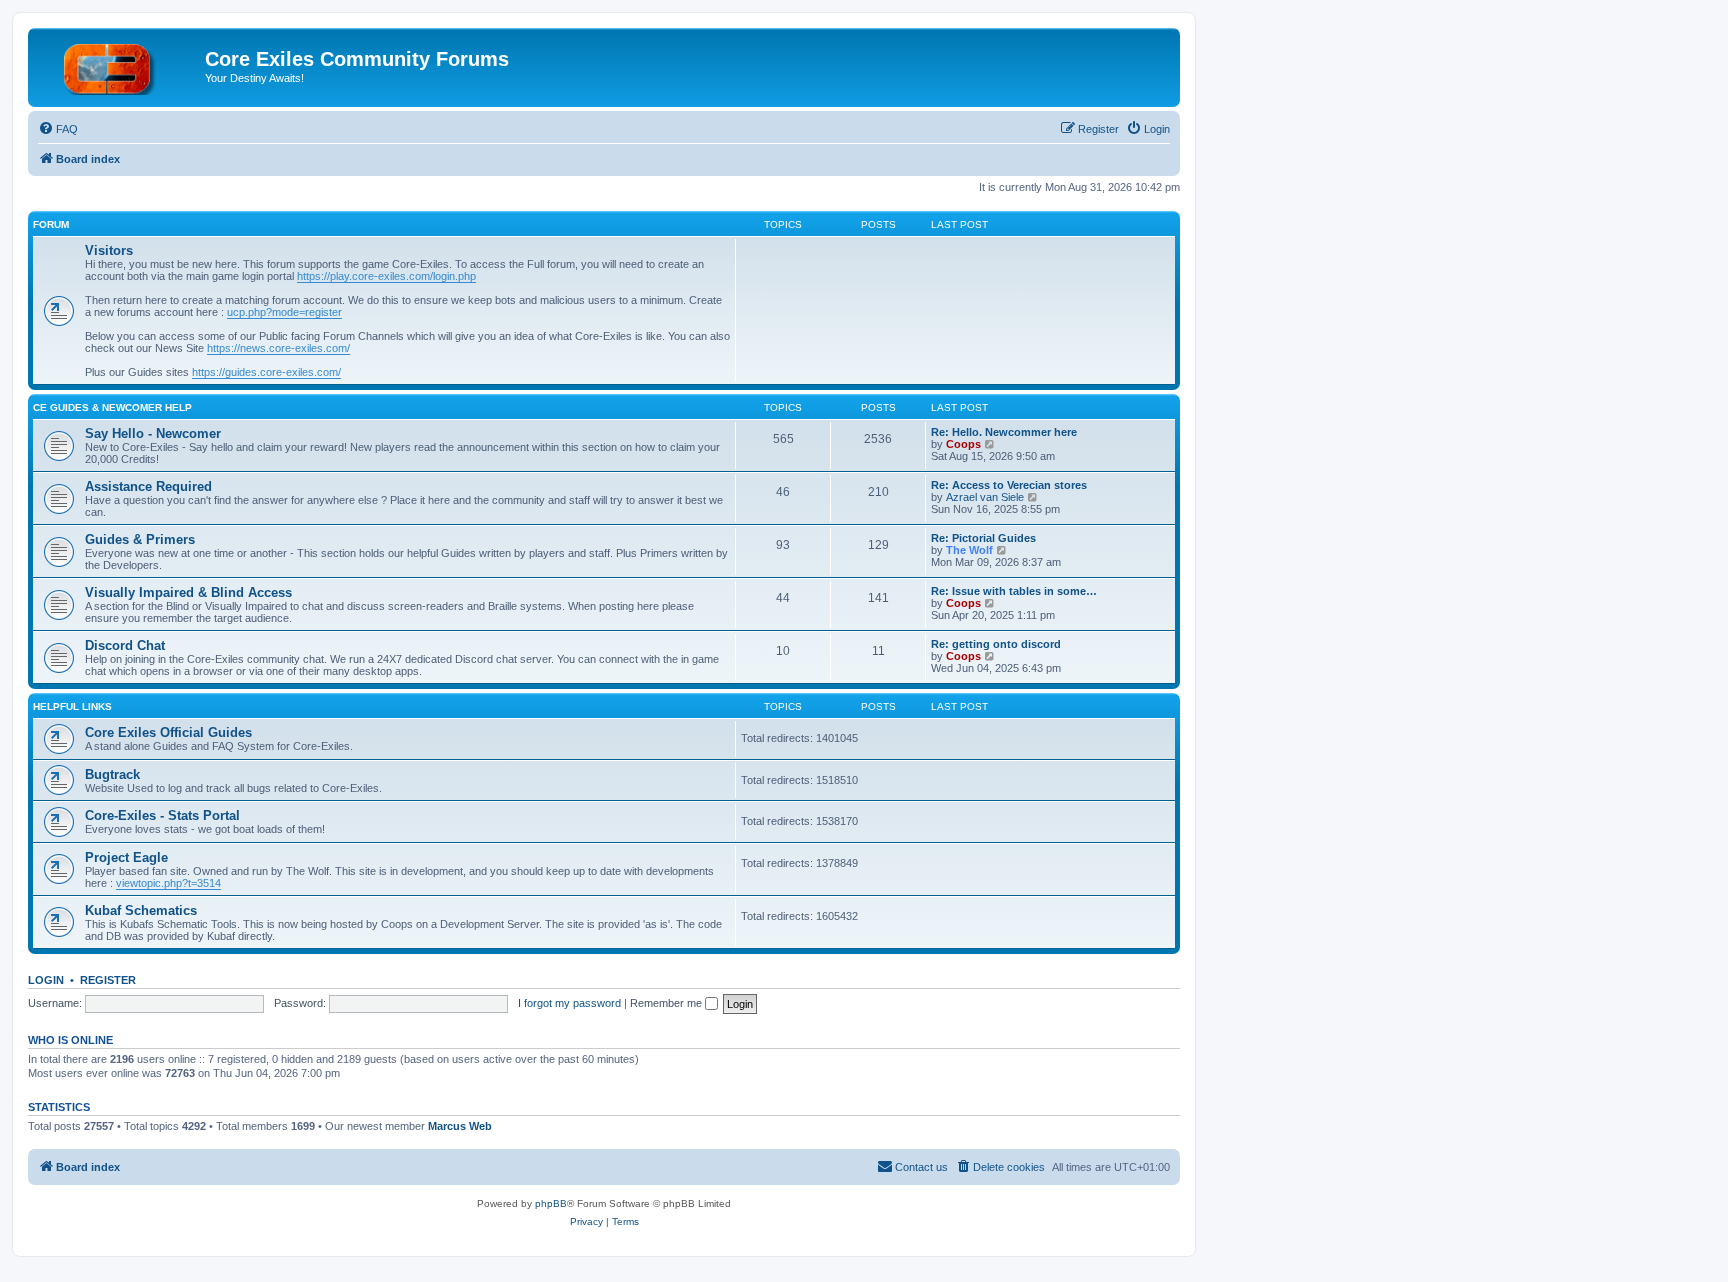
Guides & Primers (140, 539)
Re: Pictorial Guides (983, 538)
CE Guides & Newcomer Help (112, 407)
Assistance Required (148, 486)
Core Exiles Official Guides (168, 732)
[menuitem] (58, 129)
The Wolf (969, 550)
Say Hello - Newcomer (153, 433)
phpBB (551, 1203)
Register (108, 980)
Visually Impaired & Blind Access (188, 592)
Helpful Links (72, 706)
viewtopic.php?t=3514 (168, 883)
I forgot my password (569, 1003)
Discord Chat (125, 645)
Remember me (667, 1003)
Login (46, 980)
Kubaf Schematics (141, 910)
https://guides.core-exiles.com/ (266, 372)
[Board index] (119, 65)
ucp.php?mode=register (284, 312)
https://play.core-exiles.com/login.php (386, 276)
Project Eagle (126, 857)
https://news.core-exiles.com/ (278, 348)
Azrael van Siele (985, 497)
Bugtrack (112, 774)
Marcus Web (460, 1126)
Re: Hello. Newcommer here (1004, 432)
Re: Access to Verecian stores (1009, 485)
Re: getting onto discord (996, 644)
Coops (963, 444)
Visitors (109, 250)
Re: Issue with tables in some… (1014, 591)
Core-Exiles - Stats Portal (162, 815)
